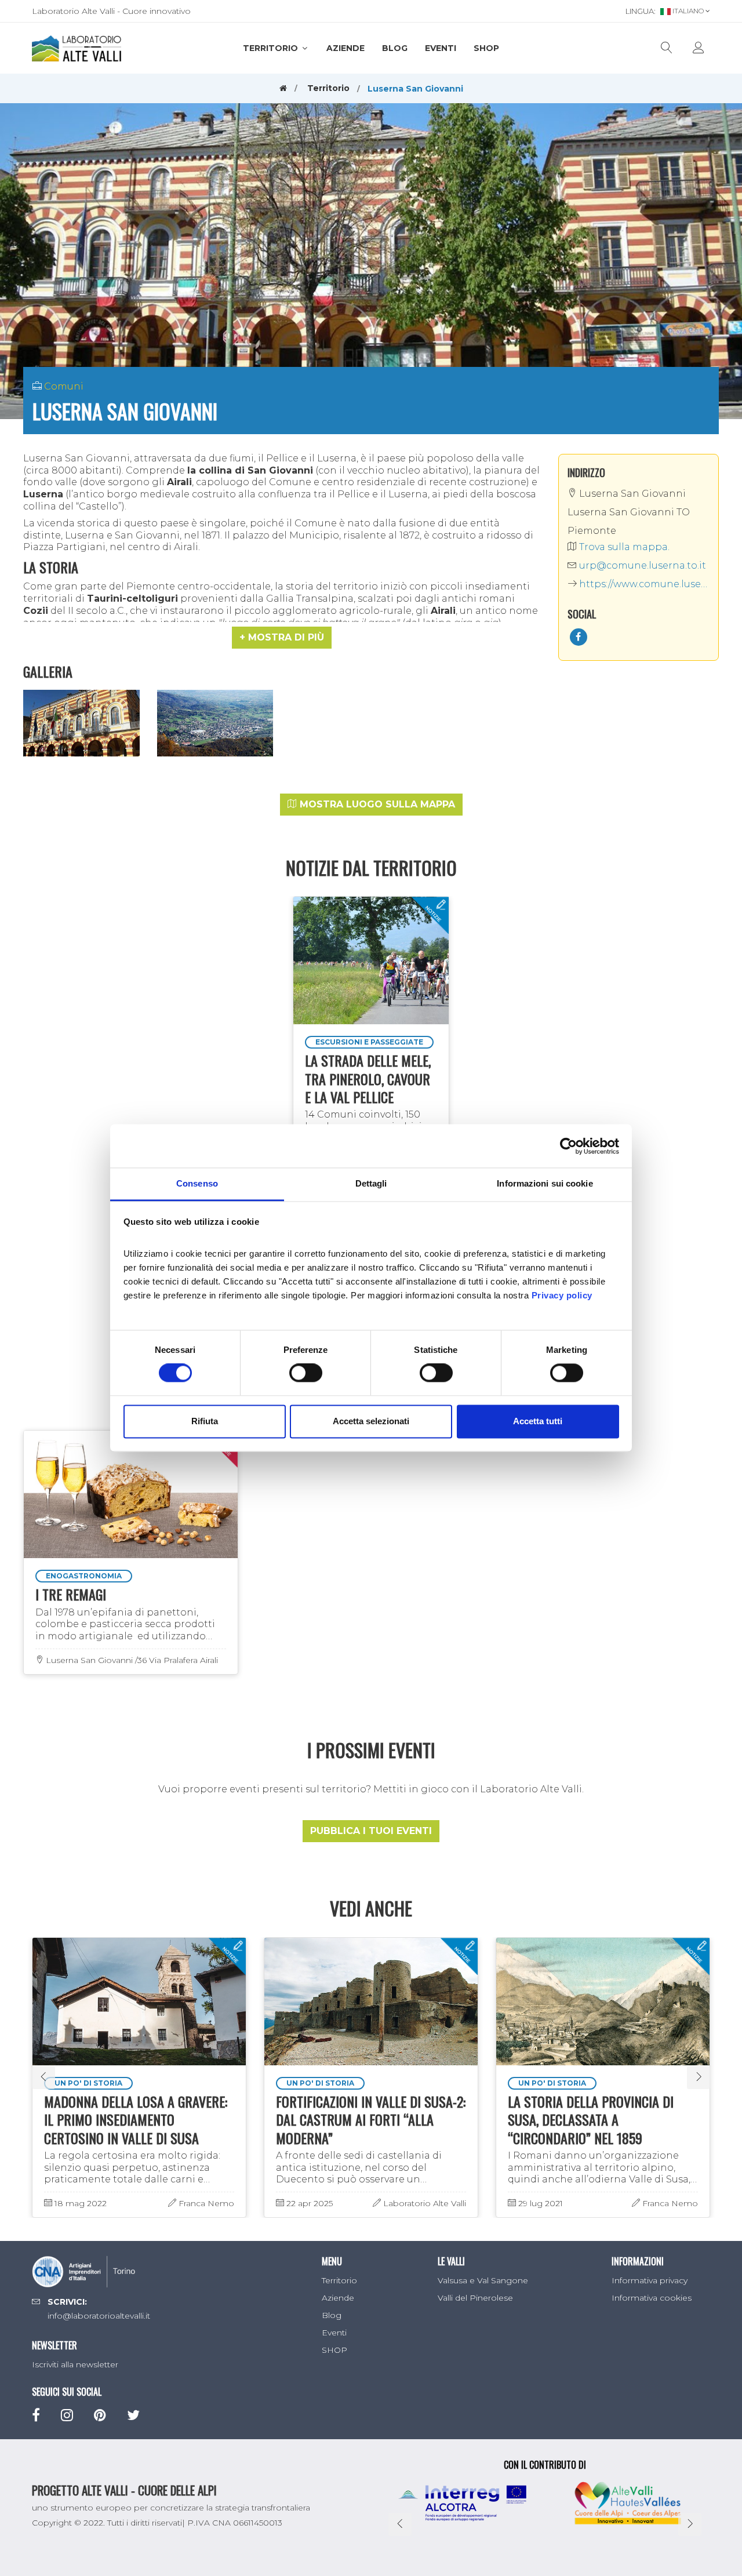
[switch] (306, 1373)
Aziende (345, 48)
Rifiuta (205, 1421)
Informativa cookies (652, 2298)
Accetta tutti (538, 1421)
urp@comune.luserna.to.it (641, 565)
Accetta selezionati (371, 1421)
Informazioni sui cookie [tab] (545, 1183)
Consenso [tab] (197, 1183)
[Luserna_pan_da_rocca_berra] (215, 723)
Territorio (272, 48)
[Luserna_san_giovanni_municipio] (81, 723)
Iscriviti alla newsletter (75, 2364)
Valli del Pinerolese (475, 2298)
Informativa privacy (650, 2280)
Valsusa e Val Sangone (483, 2280)
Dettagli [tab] (371, 1183)
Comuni (64, 386)
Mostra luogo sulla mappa (376, 804)
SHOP (486, 48)
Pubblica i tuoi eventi (371, 1831)
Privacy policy (562, 1295)
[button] (282, 638)
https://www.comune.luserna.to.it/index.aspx (643, 584)
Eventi (441, 48)
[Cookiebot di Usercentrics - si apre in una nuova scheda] (568, 1146)
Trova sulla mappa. (623, 547)
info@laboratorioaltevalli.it (99, 2316)
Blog (395, 48)
